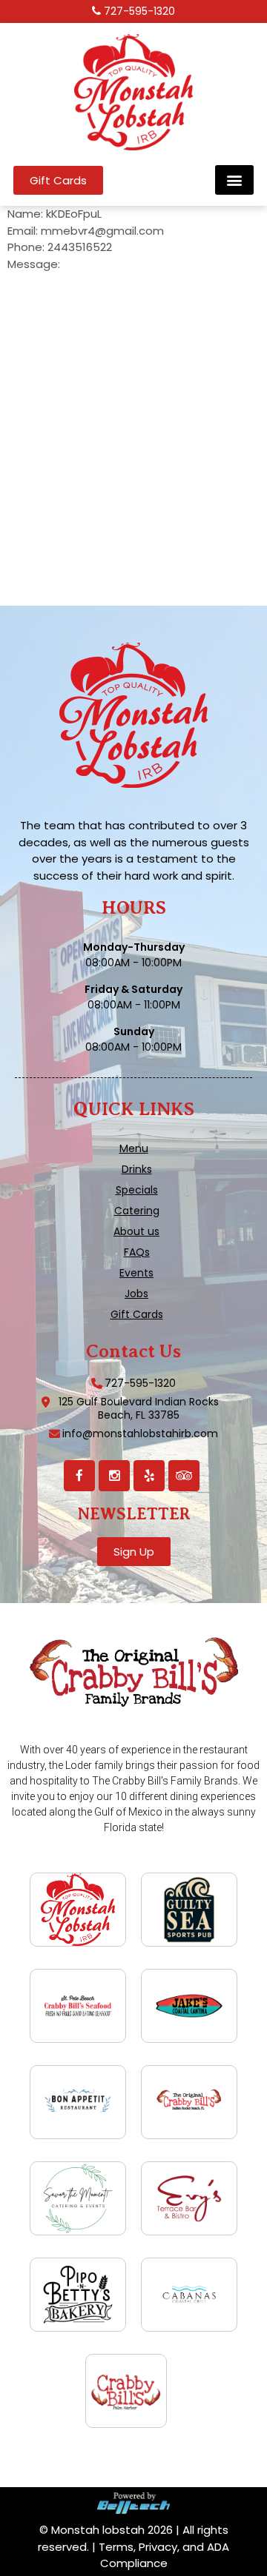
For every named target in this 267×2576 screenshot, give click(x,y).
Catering (137, 1211)
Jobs (136, 1294)
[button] (234, 180)
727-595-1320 (139, 11)
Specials (137, 1190)
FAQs (137, 1252)
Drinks (137, 1169)
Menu (134, 1148)
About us (136, 1231)
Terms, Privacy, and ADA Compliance (164, 2555)
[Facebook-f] (79, 1476)
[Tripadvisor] (184, 1476)
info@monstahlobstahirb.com (140, 1433)
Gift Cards (137, 1314)
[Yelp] (149, 1476)
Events (136, 1273)
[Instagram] (114, 1476)
